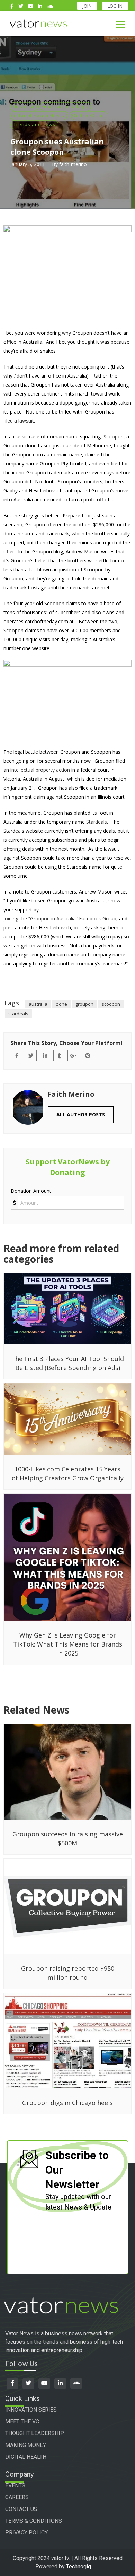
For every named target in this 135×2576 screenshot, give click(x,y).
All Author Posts (81, 1114)
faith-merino (73, 164)
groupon (84, 1004)
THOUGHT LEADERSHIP (35, 2433)
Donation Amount (31, 1191)
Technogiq (79, 2566)
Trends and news (34, 124)
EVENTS (15, 2486)
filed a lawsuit (19, 421)
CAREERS (17, 2497)
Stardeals (97, 822)
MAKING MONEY (26, 2445)
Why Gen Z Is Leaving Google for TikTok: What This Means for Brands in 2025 (68, 1644)
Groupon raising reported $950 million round (68, 1973)
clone (61, 1004)
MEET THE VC (22, 2421)
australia (38, 1004)
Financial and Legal (66, 106)
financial (24, 106)
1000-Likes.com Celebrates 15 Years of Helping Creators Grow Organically (68, 1473)
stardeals (18, 1014)
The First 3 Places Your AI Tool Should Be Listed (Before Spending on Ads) (67, 1363)
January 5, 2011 (28, 164)
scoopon (111, 1004)
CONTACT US (21, 2509)
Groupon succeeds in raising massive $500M (68, 1839)
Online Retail (89, 115)
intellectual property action (40, 770)
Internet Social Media (39, 115)
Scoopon (114, 437)
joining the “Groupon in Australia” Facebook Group (60, 919)
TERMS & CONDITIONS (34, 2521)
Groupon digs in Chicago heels (67, 2103)
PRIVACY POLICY (26, 2533)
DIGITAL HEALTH (26, 2457)
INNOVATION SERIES (31, 2410)
